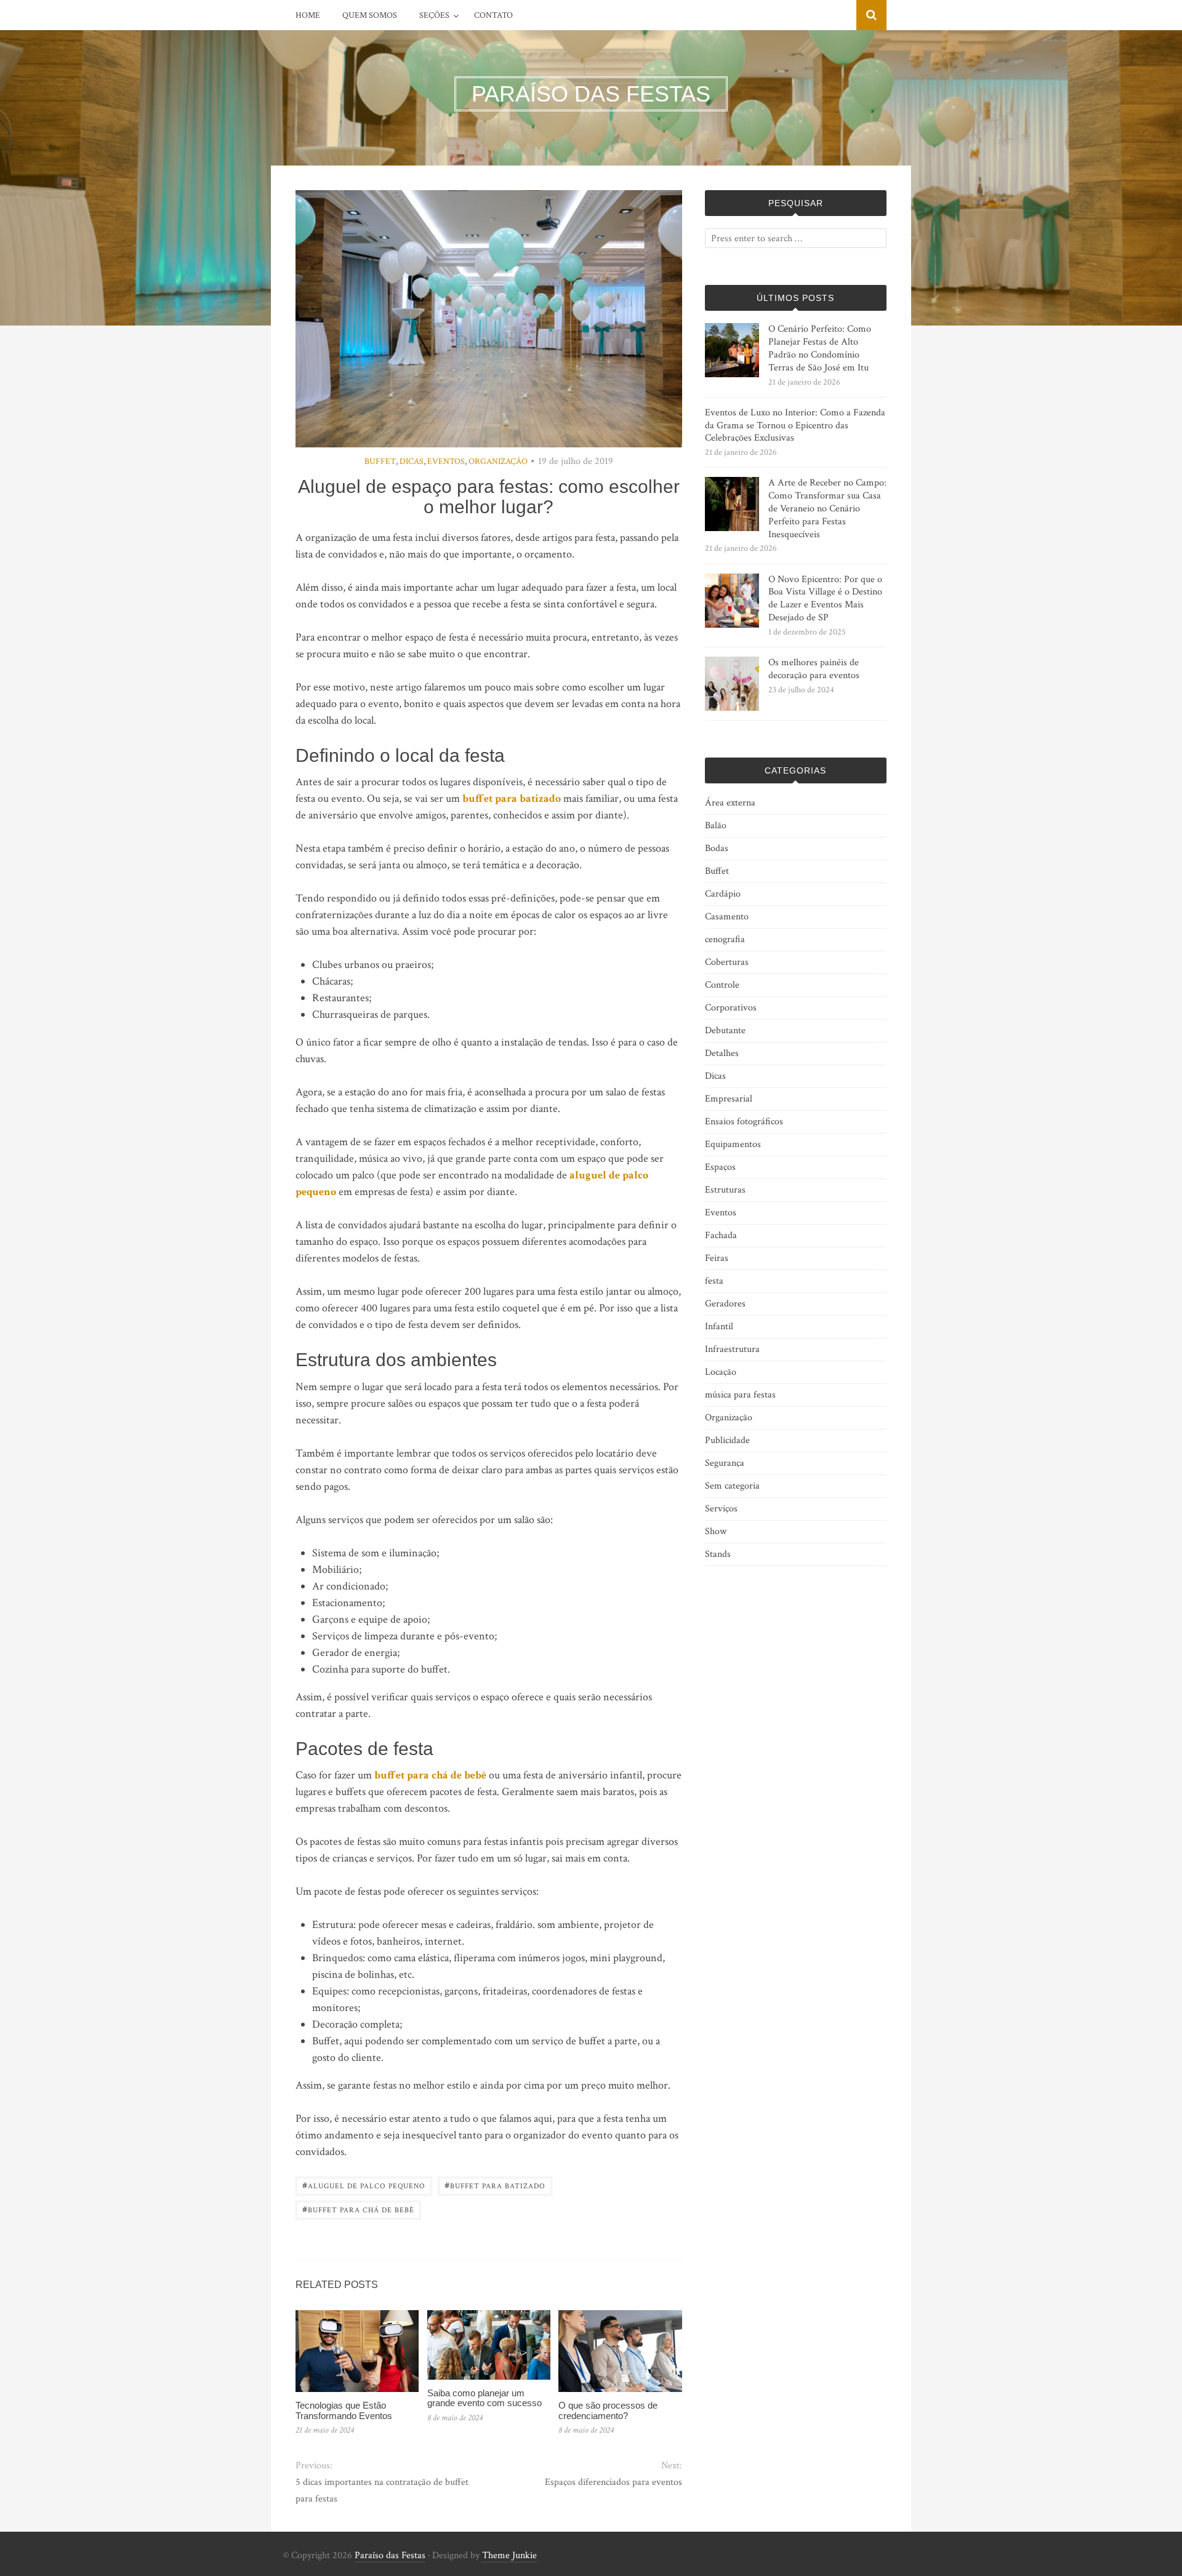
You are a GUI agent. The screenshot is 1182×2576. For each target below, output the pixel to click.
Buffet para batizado (495, 2185)
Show (716, 1531)
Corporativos (731, 1008)
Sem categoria (732, 1486)
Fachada (721, 1235)
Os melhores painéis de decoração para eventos (814, 669)
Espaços (720, 1167)
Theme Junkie (509, 2555)
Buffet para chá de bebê (358, 2209)
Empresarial (729, 1099)
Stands (718, 1554)
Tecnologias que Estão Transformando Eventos (344, 2410)
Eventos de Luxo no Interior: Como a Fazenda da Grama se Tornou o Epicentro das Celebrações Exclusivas (795, 426)
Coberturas (727, 962)
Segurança (725, 1463)
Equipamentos (733, 1144)
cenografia (725, 939)
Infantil (719, 1326)
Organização (498, 462)
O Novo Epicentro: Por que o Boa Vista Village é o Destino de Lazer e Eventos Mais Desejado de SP (825, 598)
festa (714, 1281)
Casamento (727, 917)
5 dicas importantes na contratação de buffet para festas (382, 2490)
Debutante (725, 1030)
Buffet (380, 462)
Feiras (717, 1258)
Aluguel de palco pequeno (364, 2185)
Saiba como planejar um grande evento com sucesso (484, 2398)
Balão (716, 826)
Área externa (730, 803)
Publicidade (727, 1440)
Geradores (725, 1304)
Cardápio (723, 894)
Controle (722, 985)
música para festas (740, 1395)
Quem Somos (370, 15)
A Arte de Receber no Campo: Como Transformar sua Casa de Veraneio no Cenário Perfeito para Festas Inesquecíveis (827, 508)
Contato (493, 15)
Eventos (446, 462)
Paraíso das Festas (390, 2555)
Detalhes (722, 1053)
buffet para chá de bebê (430, 1775)
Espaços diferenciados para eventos (613, 2482)
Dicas (412, 462)
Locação (721, 1372)
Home (308, 15)
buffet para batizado (512, 798)
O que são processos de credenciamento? (608, 2410)
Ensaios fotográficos (744, 1122)
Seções (434, 15)
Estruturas (725, 1190)
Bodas (717, 848)
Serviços (721, 1509)
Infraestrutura (732, 1349)
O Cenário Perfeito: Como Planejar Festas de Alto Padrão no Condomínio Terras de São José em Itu (820, 348)
